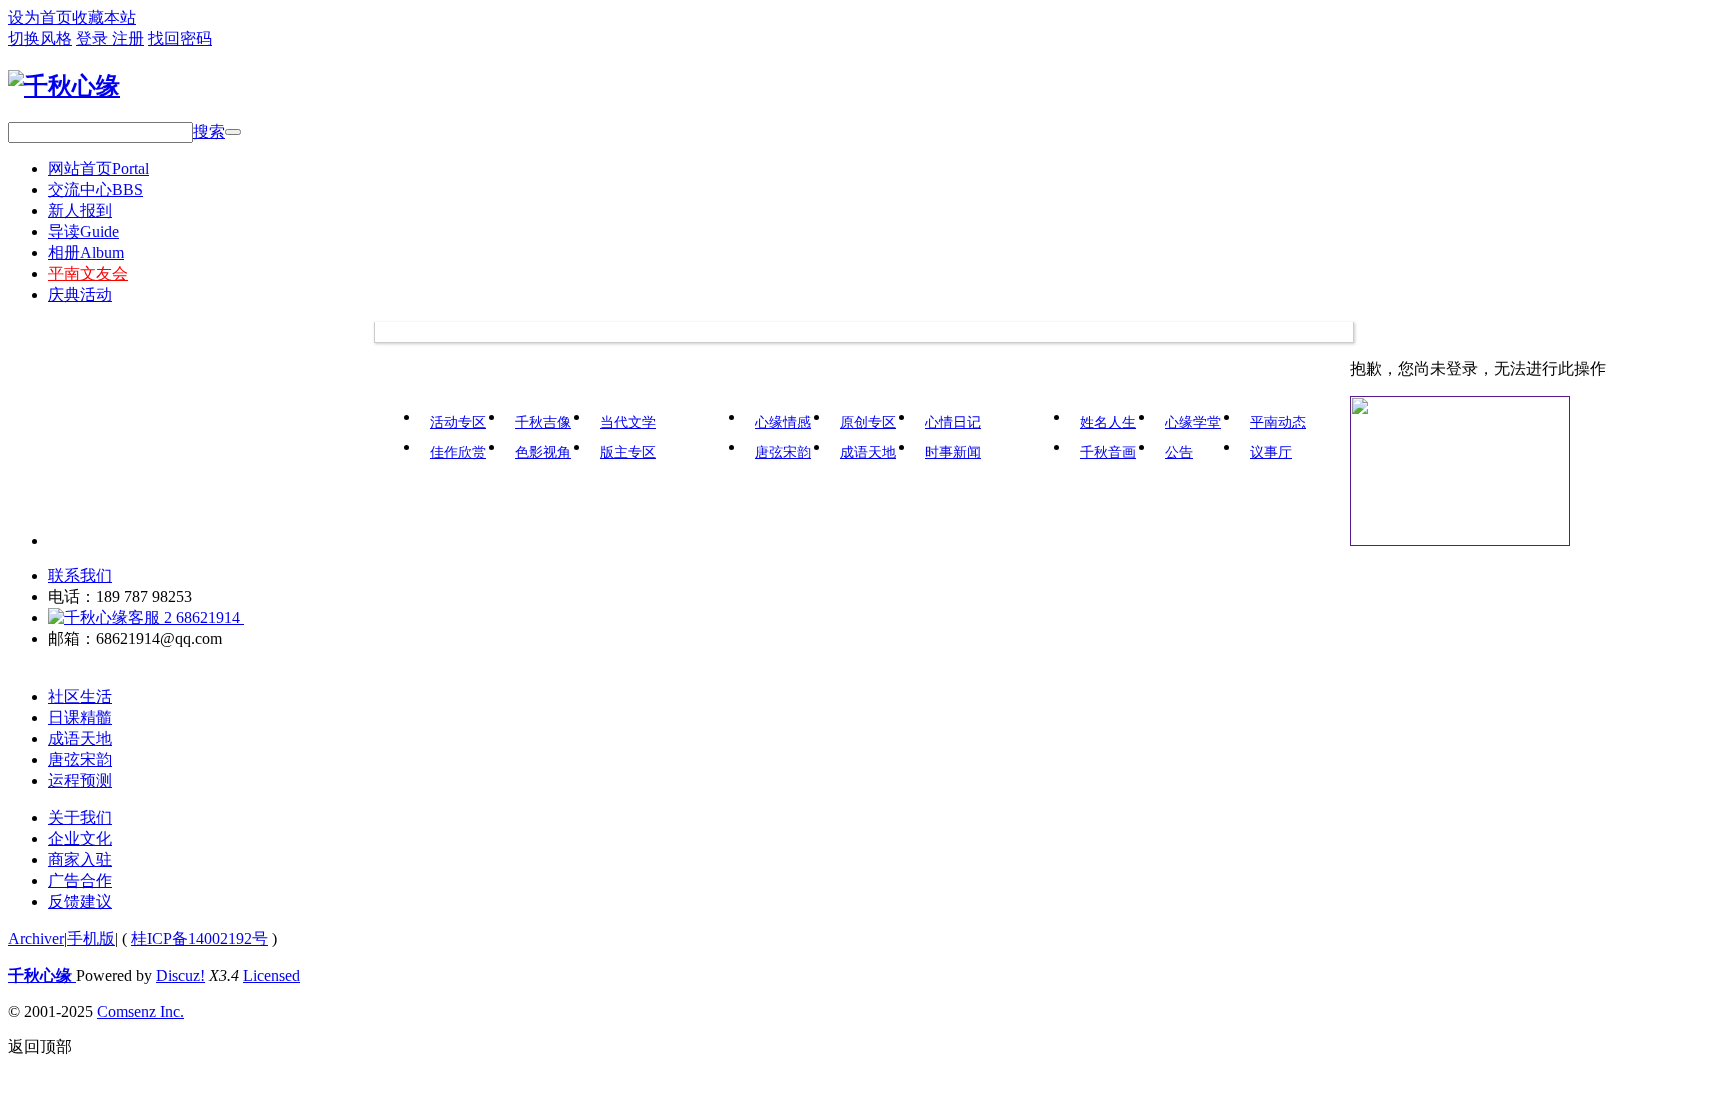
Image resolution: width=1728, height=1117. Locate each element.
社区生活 (80, 696)
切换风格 (40, 38)
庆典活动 (80, 294)
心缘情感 (783, 422)
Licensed (271, 975)
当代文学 (628, 422)
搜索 (209, 131)
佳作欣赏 (458, 452)
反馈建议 (80, 901)
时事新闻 (953, 452)
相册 (86, 252)
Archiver (36, 938)
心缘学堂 (1193, 422)
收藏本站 (104, 17)
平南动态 (1278, 422)
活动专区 (458, 422)
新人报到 (80, 210)
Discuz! (180, 975)
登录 (94, 38)
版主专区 (628, 452)
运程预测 (80, 780)
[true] (233, 132)
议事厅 (1271, 452)
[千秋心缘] (64, 86)
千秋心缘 (42, 975)
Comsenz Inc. (140, 1011)
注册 (128, 38)
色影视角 (543, 452)
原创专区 (868, 422)
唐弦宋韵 (783, 452)
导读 (83, 231)
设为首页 (40, 17)
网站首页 (98, 168)
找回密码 (180, 38)
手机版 (91, 938)
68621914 (208, 617)
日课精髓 (80, 717)
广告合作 (80, 880)
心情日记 (953, 422)
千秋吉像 (543, 422)
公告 (1179, 452)
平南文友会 (88, 273)
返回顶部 (40, 1046)
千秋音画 (1108, 452)
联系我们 (80, 575)
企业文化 (80, 838)
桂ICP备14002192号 (199, 938)
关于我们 (80, 817)
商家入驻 (80, 859)
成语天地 (868, 452)
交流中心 (95, 189)
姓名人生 (1108, 422)
